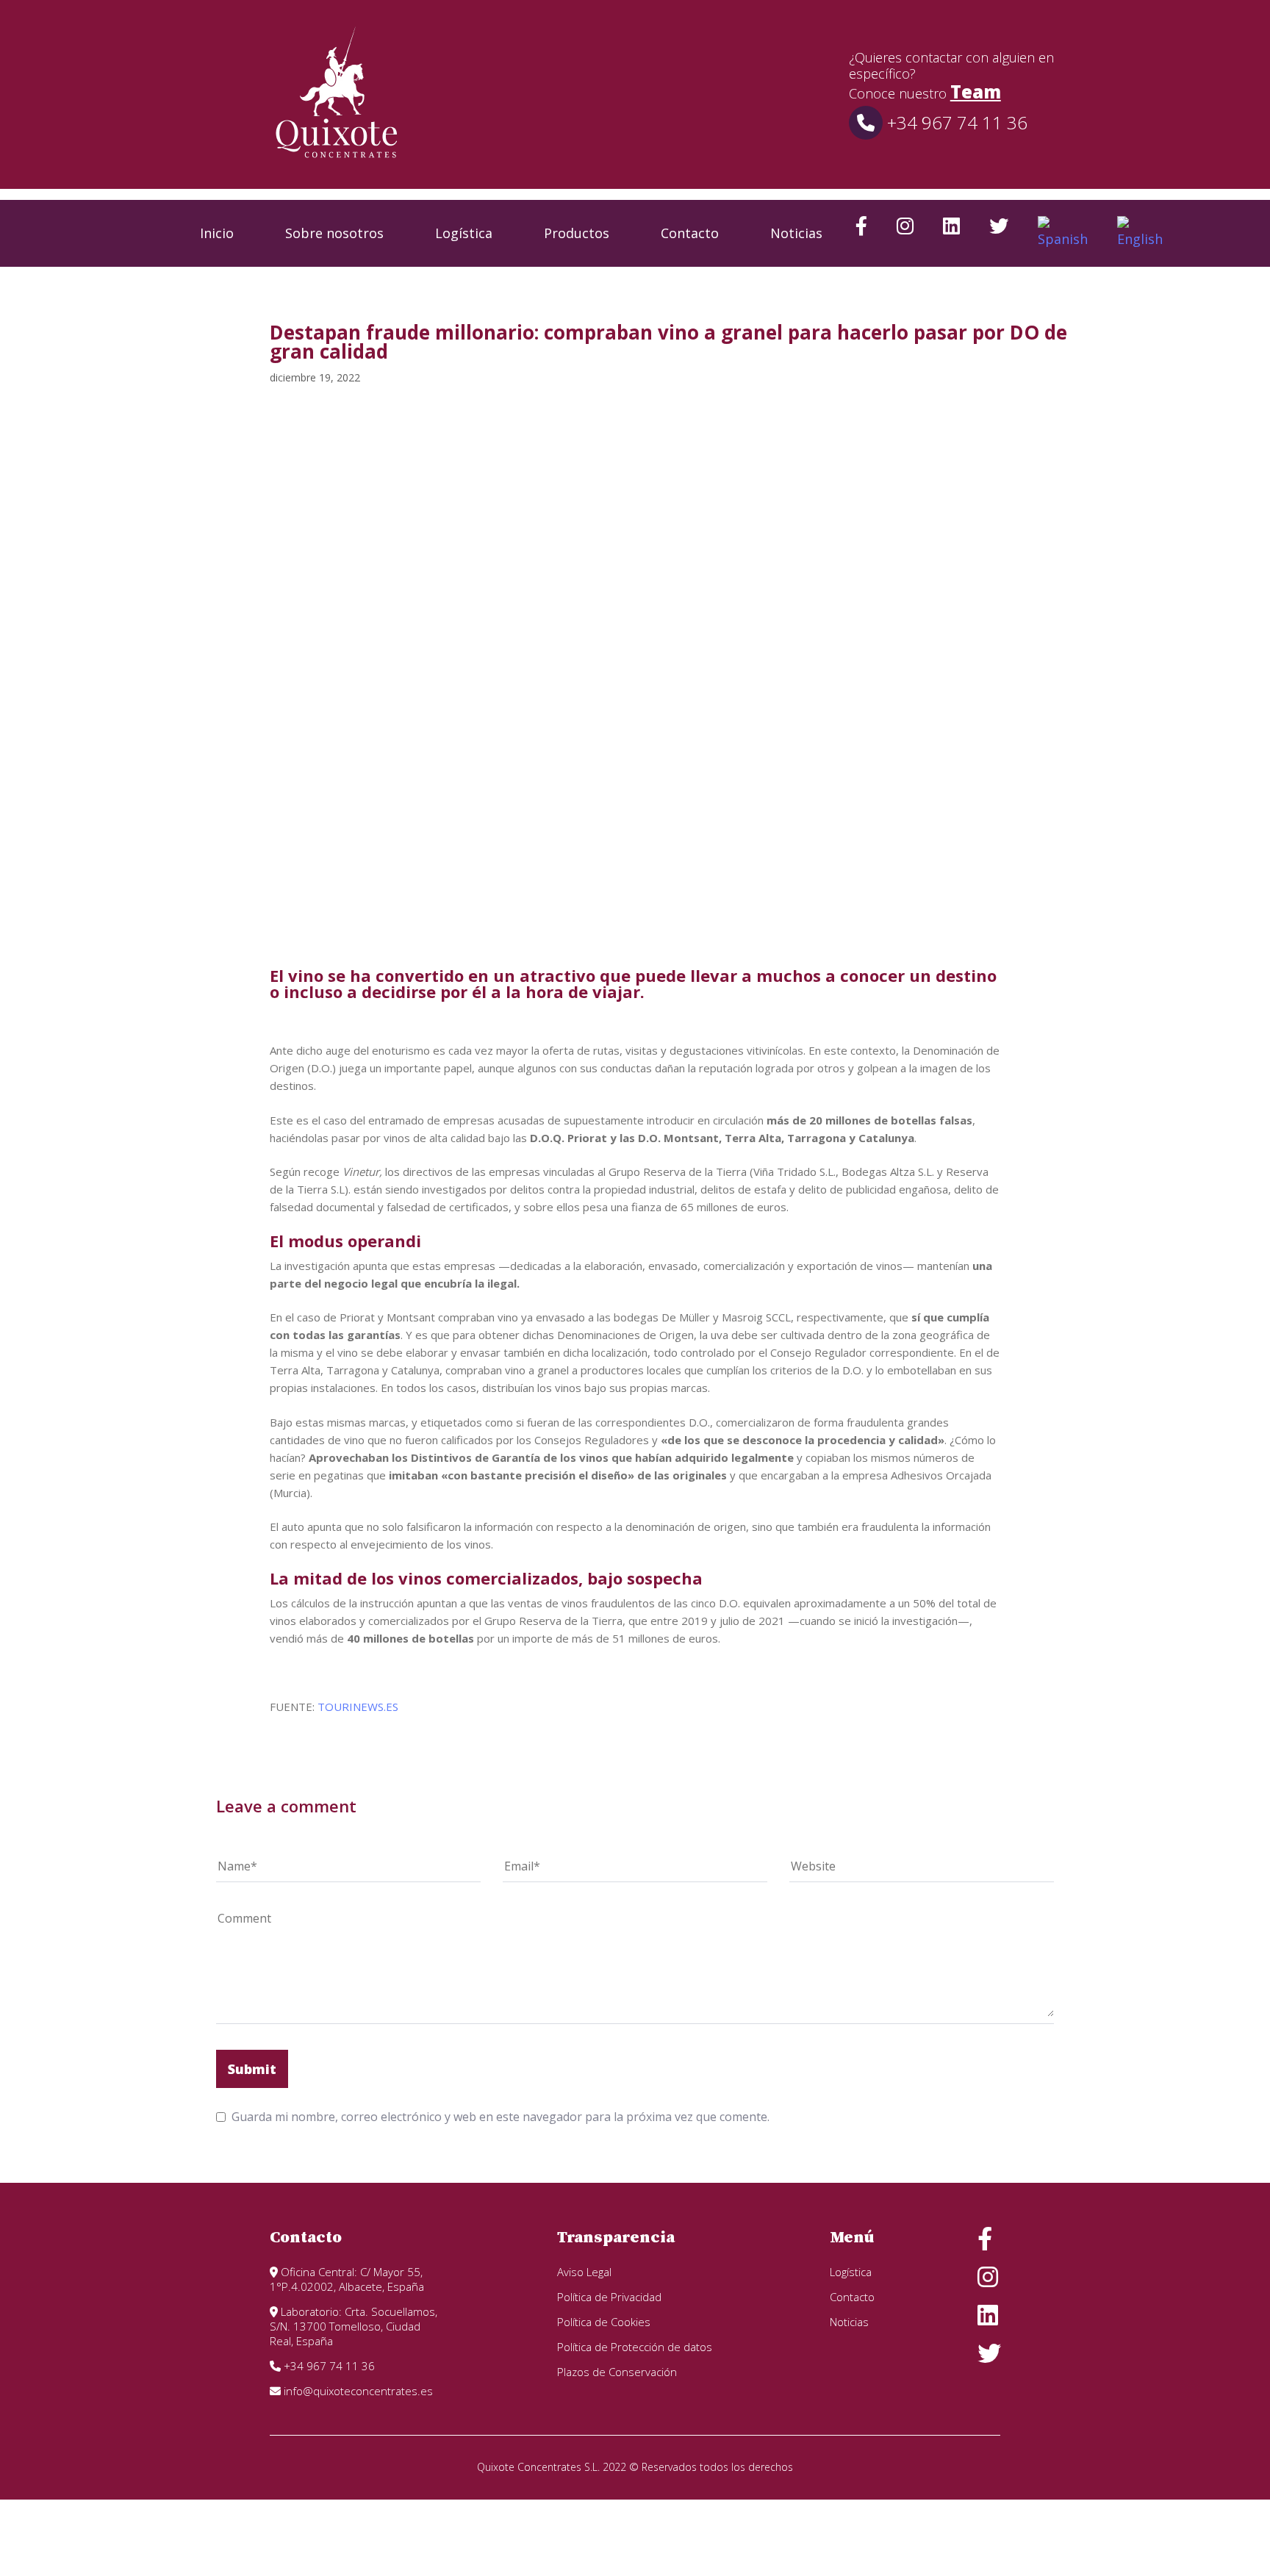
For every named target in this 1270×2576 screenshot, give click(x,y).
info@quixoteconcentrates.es (357, 2391)
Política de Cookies (604, 2322)
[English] (1140, 233)
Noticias (796, 233)
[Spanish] (1063, 233)
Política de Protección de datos (635, 2347)
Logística (464, 233)
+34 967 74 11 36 (955, 122)
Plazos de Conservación (617, 2372)
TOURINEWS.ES (358, 1707)
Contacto (690, 233)
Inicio (217, 233)
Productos (577, 233)
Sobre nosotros (334, 233)
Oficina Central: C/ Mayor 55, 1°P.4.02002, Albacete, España (347, 2279)
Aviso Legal (584, 2272)
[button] (1214, 233)
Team (976, 92)
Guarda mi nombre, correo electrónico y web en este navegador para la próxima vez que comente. (501, 2117)
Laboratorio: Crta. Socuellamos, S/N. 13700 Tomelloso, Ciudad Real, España (354, 2326)
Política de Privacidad (609, 2297)
